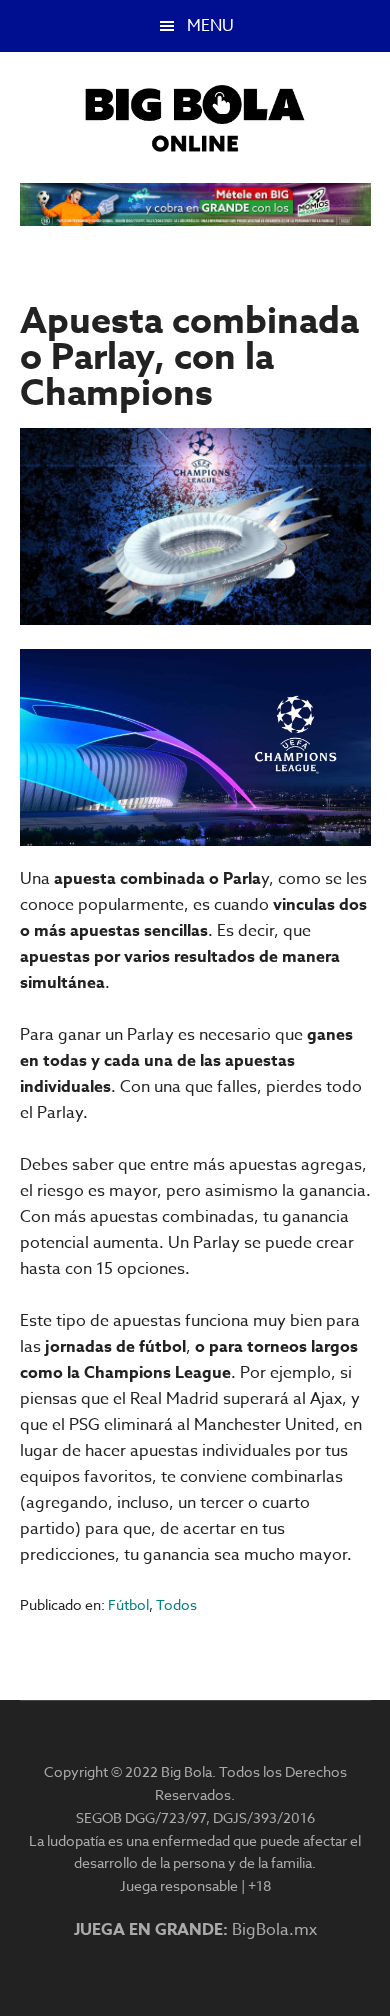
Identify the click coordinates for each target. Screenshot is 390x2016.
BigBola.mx (274, 1930)
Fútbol (128, 1604)
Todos (176, 1604)
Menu (210, 26)
